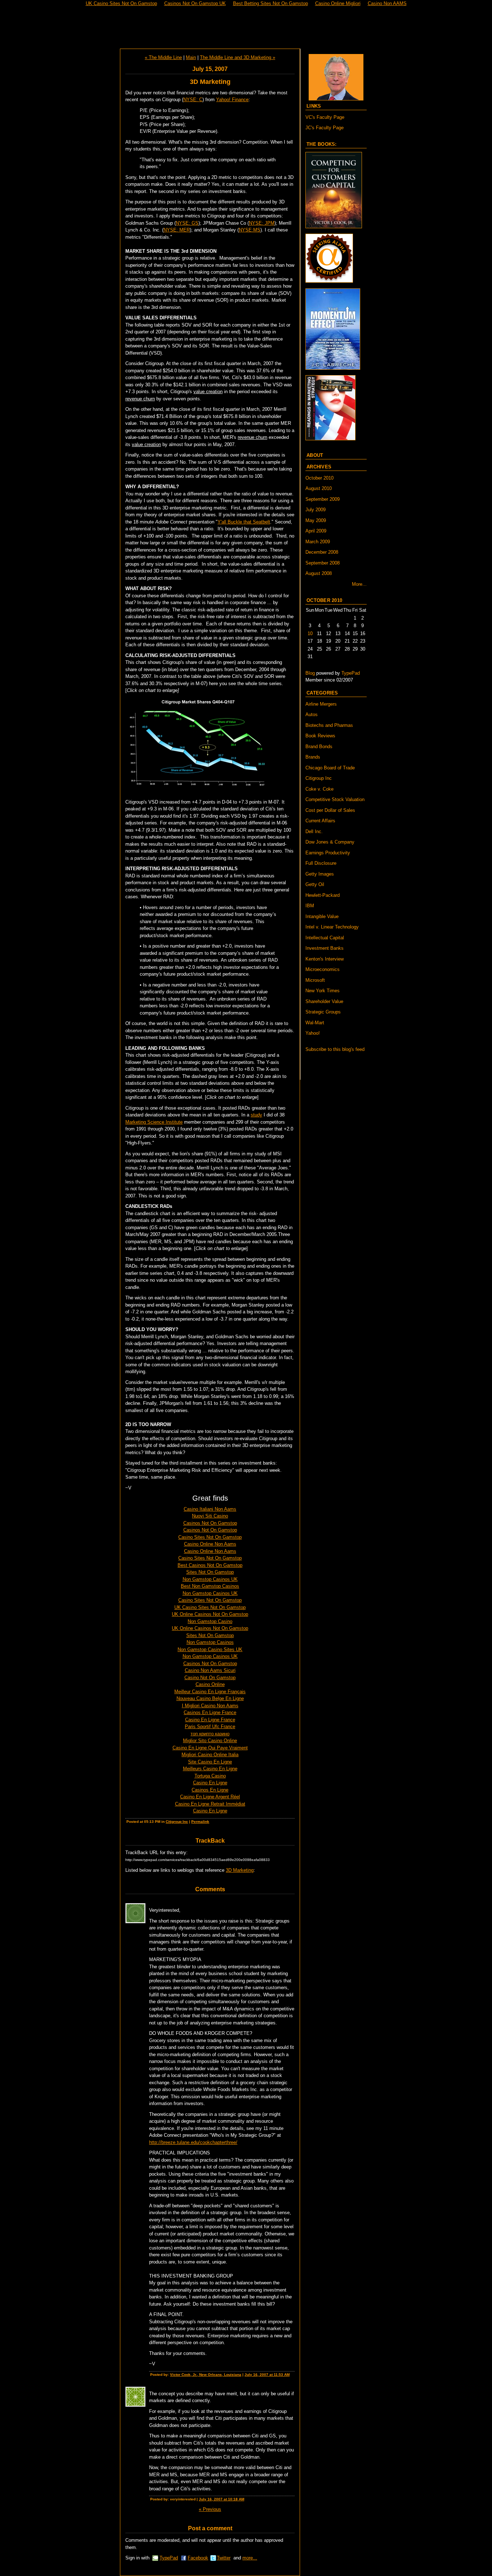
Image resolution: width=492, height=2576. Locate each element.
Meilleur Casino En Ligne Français (210, 1692)
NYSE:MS (250, 230)
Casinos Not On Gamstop (210, 1523)
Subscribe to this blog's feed (335, 1049)
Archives (319, 467)
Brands (313, 757)
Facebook (198, 2558)
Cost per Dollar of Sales (330, 810)
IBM (310, 906)
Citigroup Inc (177, 1822)
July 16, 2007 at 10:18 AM (222, 2499)
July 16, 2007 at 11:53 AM (267, 2375)
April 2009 (316, 531)
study (256, 1115)
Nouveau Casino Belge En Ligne (210, 1698)
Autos (312, 714)
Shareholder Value (324, 1001)
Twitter (224, 2558)
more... (250, 2558)
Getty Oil (315, 884)
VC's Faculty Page (325, 117)
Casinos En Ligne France (210, 1712)
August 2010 (319, 488)
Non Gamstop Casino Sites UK (210, 1649)
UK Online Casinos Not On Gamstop (210, 1614)
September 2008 (323, 563)
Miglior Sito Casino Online (210, 1741)
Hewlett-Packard (323, 895)
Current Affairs (320, 821)
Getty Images (320, 874)
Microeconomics (323, 969)
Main (191, 57)
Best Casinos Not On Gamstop (210, 1565)
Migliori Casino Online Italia (210, 1755)
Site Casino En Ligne (210, 1762)
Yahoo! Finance (232, 100)
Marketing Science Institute (154, 1122)
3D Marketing (240, 1870)
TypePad (169, 2558)
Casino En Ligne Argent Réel (210, 1797)
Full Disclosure (321, 863)
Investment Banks (325, 948)
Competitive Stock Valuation (335, 799)
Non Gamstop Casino (210, 1621)
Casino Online (210, 1684)
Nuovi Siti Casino (210, 1516)
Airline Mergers (321, 704)
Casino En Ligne (210, 1783)
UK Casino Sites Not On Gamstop (210, 1607)
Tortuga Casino (210, 1776)
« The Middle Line (163, 57)
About (315, 455)
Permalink (200, 1822)
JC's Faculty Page (325, 128)
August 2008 (319, 573)
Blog (310, 673)
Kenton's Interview (325, 959)
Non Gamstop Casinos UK (210, 1579)
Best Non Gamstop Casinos (210, 1586)
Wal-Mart (315, 1023)
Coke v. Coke (319, 789)
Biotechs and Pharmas (329, 725)
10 (310, 633)
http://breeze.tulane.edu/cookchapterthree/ (193, 2142)
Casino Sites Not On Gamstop (210, 1537)
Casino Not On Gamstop (210, 1678)
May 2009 (316, 520)
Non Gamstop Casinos (210, 1642)
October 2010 (319, 478)
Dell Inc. (314, 831)
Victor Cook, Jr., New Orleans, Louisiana (206, 2375)
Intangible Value (322, 916)
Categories (322, 693)
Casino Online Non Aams (210, 1544)
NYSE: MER (177, 230)
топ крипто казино (210, 1734)
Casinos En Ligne (210, 1790)
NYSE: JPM (262, 223)
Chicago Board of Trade (330, 768)
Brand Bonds (319, 747)
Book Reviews (320, 736)
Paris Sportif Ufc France (210, 1727)
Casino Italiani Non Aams (210, 1509)
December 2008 (322, 552)
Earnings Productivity (328, 853)
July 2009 (316, 510)
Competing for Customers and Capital (246, 28)
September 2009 (323, 499)
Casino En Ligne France (210, 1720)
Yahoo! (313, 1033)
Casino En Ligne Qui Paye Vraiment (210, 1748)
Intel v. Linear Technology (332, 927)
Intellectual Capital (325, 938)
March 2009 (318, 542)
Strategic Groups (323, 1012)
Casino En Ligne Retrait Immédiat (210, 1804)
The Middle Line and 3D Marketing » (238, 57)
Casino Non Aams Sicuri (210, 1670)
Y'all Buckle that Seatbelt (244, 522)
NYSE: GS (187, 223)
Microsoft (315, 980)
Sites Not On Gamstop (210, 1572)
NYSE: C (193, 100)
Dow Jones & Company (330, 842)
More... (359, 584)
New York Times (323, 991)
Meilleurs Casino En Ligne (210, 1769)
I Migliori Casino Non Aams (210, 1706)
